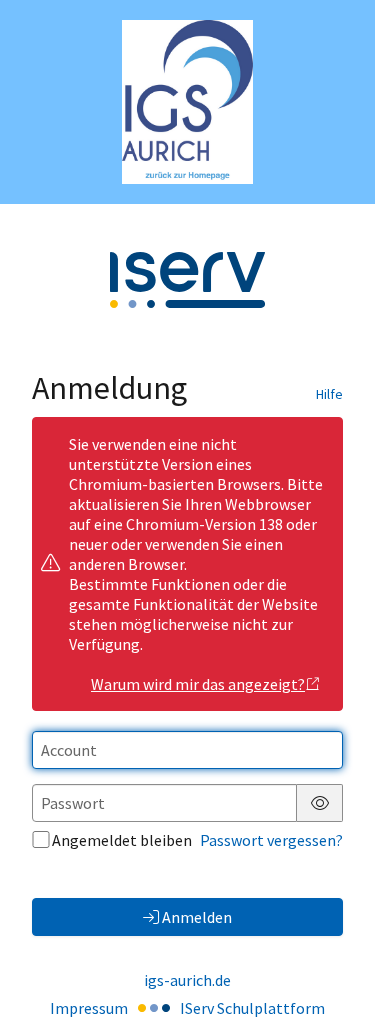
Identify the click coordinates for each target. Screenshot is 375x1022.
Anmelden (197, 917)
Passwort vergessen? (271, 840)
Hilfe (329, 394)
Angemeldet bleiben (122, 840)
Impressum (89, 1008)
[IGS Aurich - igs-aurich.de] (187, 102)
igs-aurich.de (187, 980)
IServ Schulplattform (252, 1008)
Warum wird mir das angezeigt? (198, 684)
